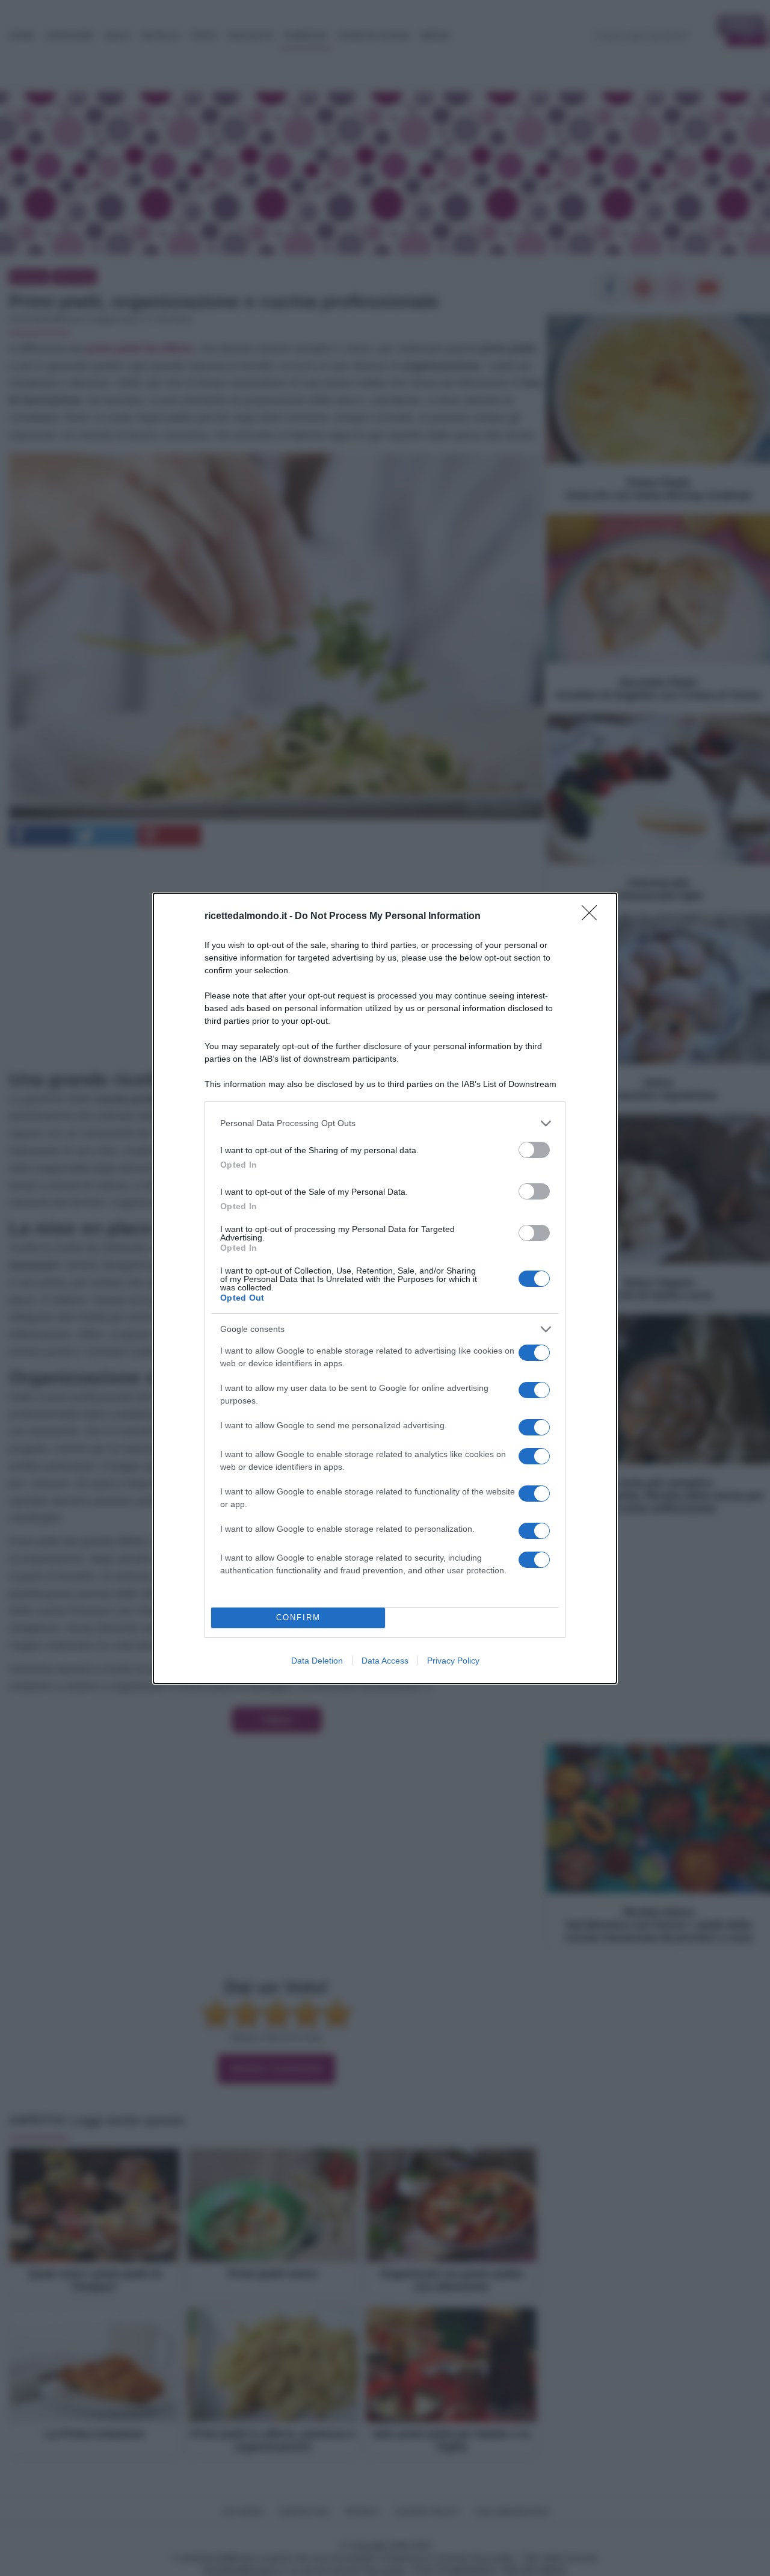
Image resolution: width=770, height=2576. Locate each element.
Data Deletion (317, 1661)
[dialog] (385, 1288)
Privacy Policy (453, 1661)
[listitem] (385, 1123)
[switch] (534, 1150)
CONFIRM (298, 1618)
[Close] (593, 917)
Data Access (385, 1661)
